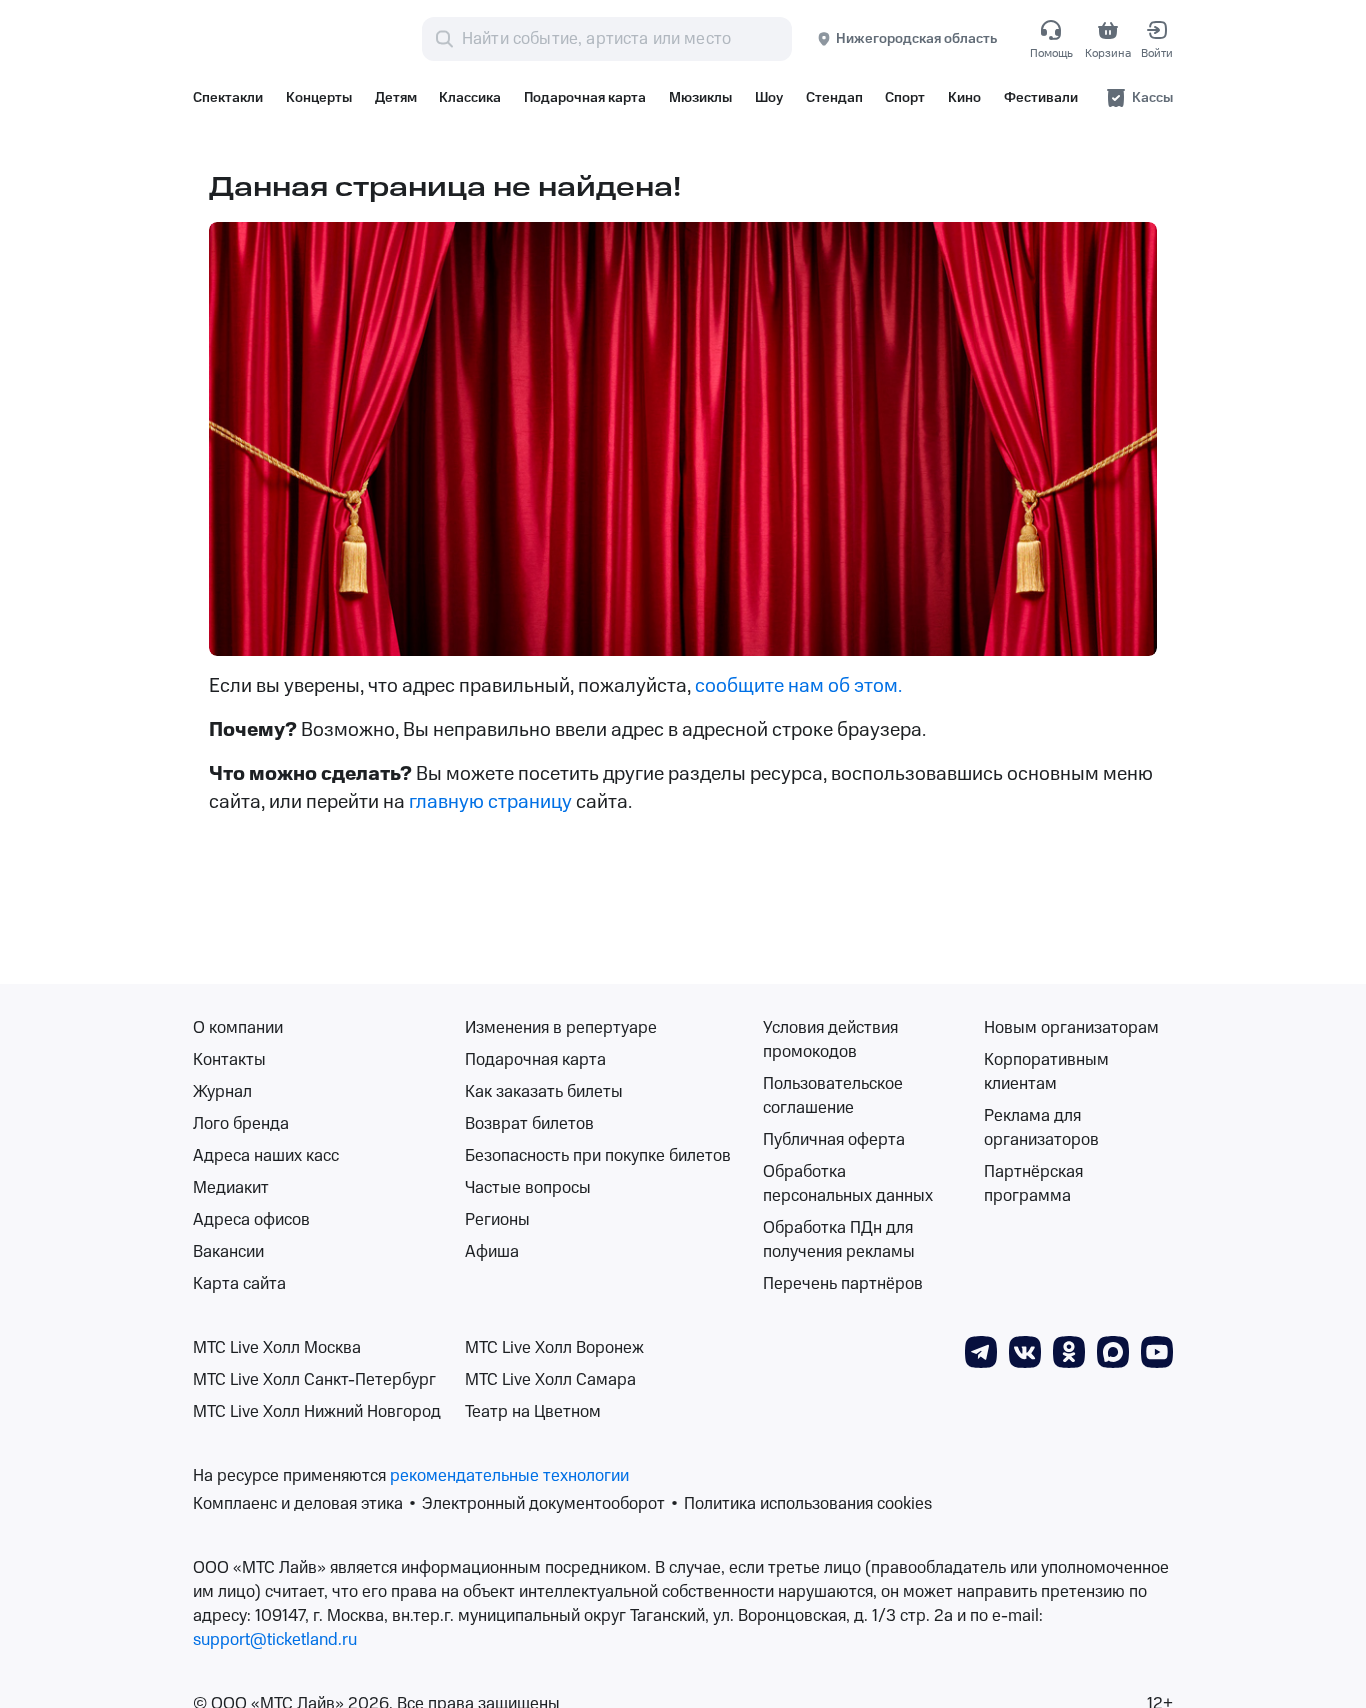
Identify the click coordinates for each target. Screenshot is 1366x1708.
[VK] (1025, 1351)
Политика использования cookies (808, 1504)
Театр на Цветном (533, 1412)
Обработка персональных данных (848, 1184)
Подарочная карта (535, 1060)
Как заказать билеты (544, 1092)
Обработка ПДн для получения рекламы (839, 1240)
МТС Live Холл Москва (277, 1348)
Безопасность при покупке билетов (598, 1156)
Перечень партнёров (843, 1284)
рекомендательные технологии (509, 1476)
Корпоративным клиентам (1046, 1072)
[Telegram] (981, 1351)
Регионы (497, 1220)
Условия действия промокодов (830, 1040)
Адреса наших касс (266, 1156)
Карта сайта (239, 1284)
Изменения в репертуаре (561, 1028)
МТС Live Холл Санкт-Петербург (314, 1380)
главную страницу (492, 802)
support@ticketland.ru (275, 1640)
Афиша (492, 1252)
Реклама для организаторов (1041, 1128)
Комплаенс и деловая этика (298, 1504)
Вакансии (228, 1252)
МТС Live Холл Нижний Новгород (317, 1412)
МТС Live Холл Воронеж (554, 1348)
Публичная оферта (834, 1140)
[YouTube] (1157, 1351)
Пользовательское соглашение (833, 1096)
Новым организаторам (1071, 1028)
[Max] (1113, 1351)
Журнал (222, 1092)
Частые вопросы (528, 1188)
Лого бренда (241, 1124)
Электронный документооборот (543, 1504)
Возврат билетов (529, 1124)
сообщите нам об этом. (798, 686)
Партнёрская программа (1033, 1184)
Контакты (229, 1060)
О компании (238, 1028)
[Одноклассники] (1069, 1351)
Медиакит (231, 1188)
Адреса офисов (251, 1220)
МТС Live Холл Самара (550, 1380)
